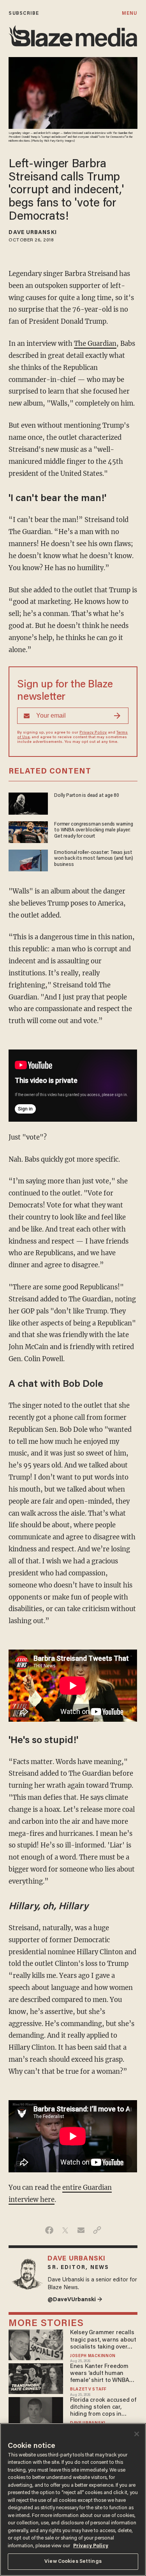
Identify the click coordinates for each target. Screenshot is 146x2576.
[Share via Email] (81, 2230)
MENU (129, 13)
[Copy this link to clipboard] (97, 2230)
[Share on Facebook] (49, 2230)
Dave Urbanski (33, 233)
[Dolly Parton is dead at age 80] (28, 803)
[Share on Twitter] (65, 2230)
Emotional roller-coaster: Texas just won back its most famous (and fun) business (94, 859)
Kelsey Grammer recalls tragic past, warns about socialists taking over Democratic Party (103, 2340)
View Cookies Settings (73, 2561)
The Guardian (95, 344)
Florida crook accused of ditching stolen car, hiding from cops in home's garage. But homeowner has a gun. (103, 2408)
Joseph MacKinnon (93, 2356)
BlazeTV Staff (88, 2390)
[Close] (137, 2434)
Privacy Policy (93, 733)
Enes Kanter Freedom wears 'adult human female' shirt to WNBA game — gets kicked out (102, 2374)
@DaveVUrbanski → (75, 2300)
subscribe (24, 13)
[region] (73, 2500)
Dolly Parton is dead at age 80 (87, 795)
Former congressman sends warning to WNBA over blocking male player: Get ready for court (93, 830)
